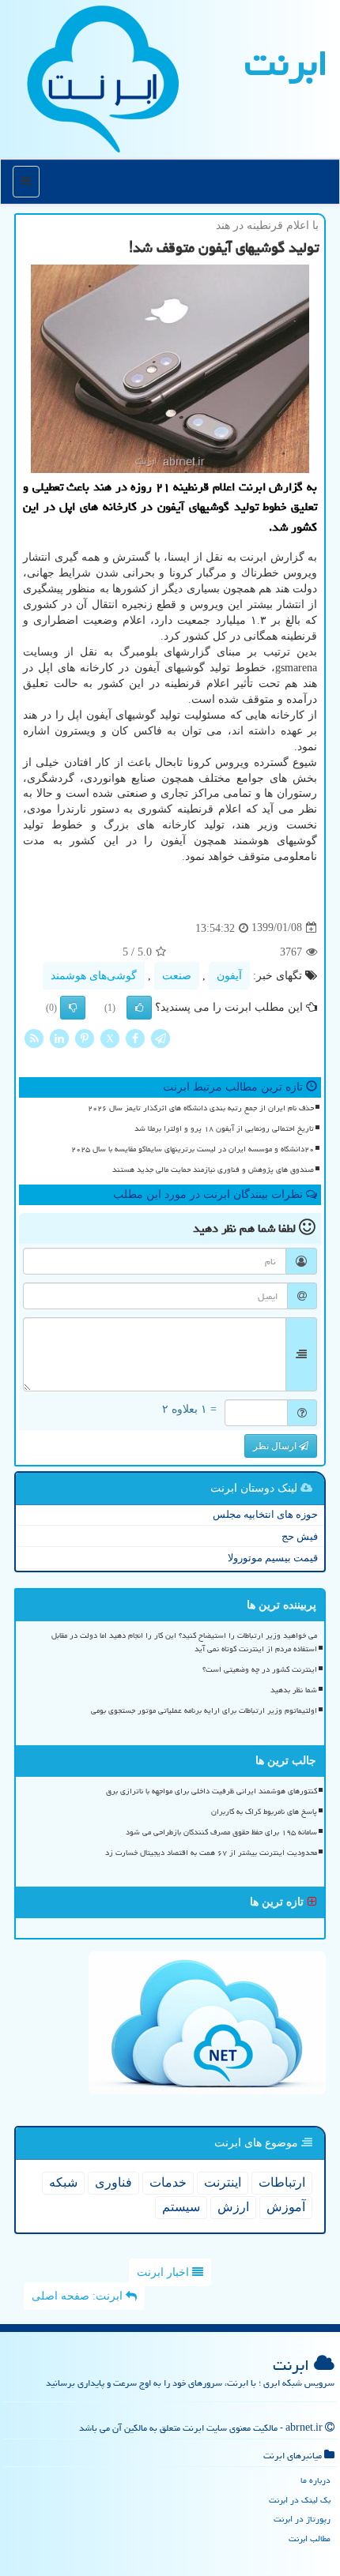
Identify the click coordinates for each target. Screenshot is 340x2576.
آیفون (229, 976)
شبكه (63, 2182)
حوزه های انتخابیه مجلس (265, 1514)
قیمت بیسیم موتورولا (273, 1558)
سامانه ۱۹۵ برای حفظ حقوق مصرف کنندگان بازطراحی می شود (221, 1832)
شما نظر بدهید (294, 1690)
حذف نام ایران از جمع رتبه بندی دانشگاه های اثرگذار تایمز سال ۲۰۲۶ (201, 1108)
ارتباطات (282, 2182)
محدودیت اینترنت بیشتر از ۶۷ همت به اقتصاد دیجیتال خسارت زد (211, 1853)
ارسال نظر (276, 1446)
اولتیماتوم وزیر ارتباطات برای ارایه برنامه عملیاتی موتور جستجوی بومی (204, 1710)
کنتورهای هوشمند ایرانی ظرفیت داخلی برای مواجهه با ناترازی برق (212, 1791)
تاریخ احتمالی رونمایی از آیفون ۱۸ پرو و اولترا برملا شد (224, 1128)
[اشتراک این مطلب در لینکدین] (59, 1037)
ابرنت (286, 63)
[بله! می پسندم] (139, 1008)
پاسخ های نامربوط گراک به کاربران (264, 1812)
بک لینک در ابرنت (300, 2500)
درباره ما (315, 2480)
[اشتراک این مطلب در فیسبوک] (135, 1037)
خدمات (168, 2182)
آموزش (286, 2207)
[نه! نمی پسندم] (73, 1008)
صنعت (177, 976)
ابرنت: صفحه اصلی (79, 2296)
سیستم (181, 2207)
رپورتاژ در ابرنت (302, 2519)
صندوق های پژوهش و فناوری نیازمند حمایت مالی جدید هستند (213, 1170)
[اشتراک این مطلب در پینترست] (85, 1037)
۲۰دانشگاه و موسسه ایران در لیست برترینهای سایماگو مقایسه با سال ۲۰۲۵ (193, 1149)
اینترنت (223, 2182)
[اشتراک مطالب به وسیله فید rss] (34, 1037)
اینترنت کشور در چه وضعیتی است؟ (260, 1669)
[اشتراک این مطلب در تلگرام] (161, 1037)
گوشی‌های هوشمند (94, 976)
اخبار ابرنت (164, 2272)
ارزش (233, 2207)
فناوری (113, 2182)
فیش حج (300, 1536)
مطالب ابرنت (310, 2538)
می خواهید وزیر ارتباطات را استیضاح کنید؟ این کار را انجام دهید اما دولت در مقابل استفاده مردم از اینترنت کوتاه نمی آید (184, 1642)
